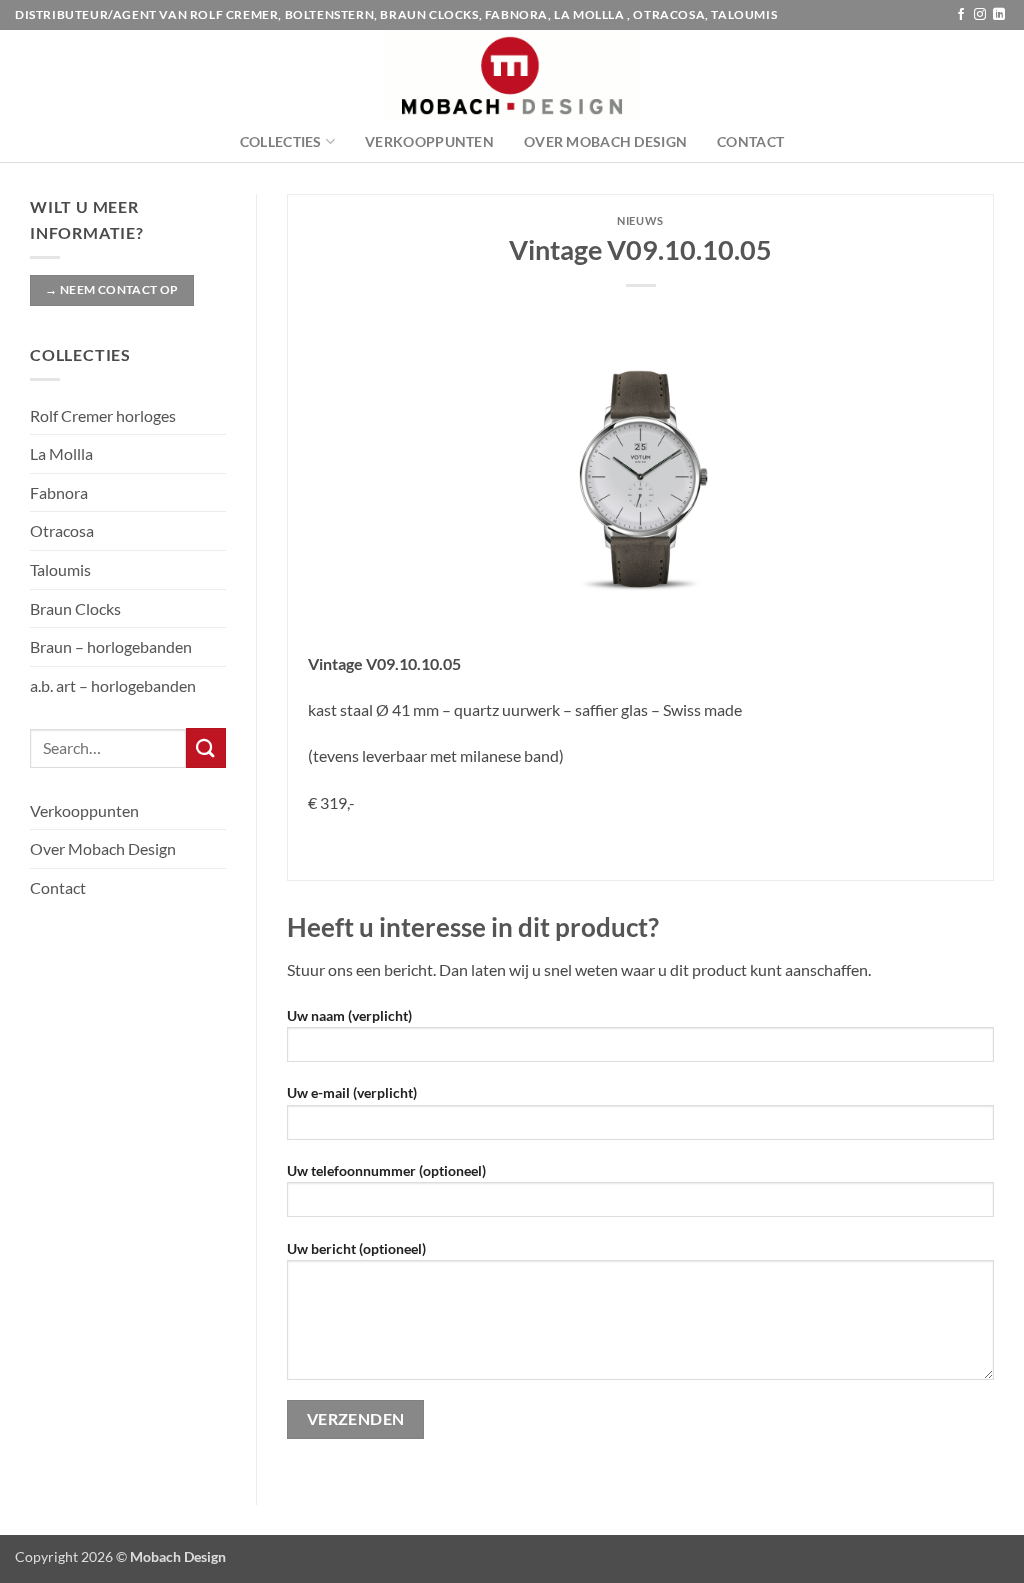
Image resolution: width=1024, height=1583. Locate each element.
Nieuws (640, 220)
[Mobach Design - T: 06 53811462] (512, 75)
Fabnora (59, 492)
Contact (750, 141)
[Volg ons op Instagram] (980, 15)
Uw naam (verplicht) (349, 1015)
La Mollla (61, 453)
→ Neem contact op (111, 289)
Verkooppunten (429, 141)
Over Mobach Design (605, 141)
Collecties (281, 141)
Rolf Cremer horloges (103, 415)
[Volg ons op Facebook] (961, 15)
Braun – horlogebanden (111, 646)
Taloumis (60, 569)
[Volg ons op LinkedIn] (999, 15)
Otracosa (62, 530)
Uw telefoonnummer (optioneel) (386, 1170)
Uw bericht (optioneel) (356, 1248)
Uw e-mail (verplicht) (352, 1092)
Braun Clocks (75, 608)
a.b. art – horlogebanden (113, 685)
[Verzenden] (206, 747)
